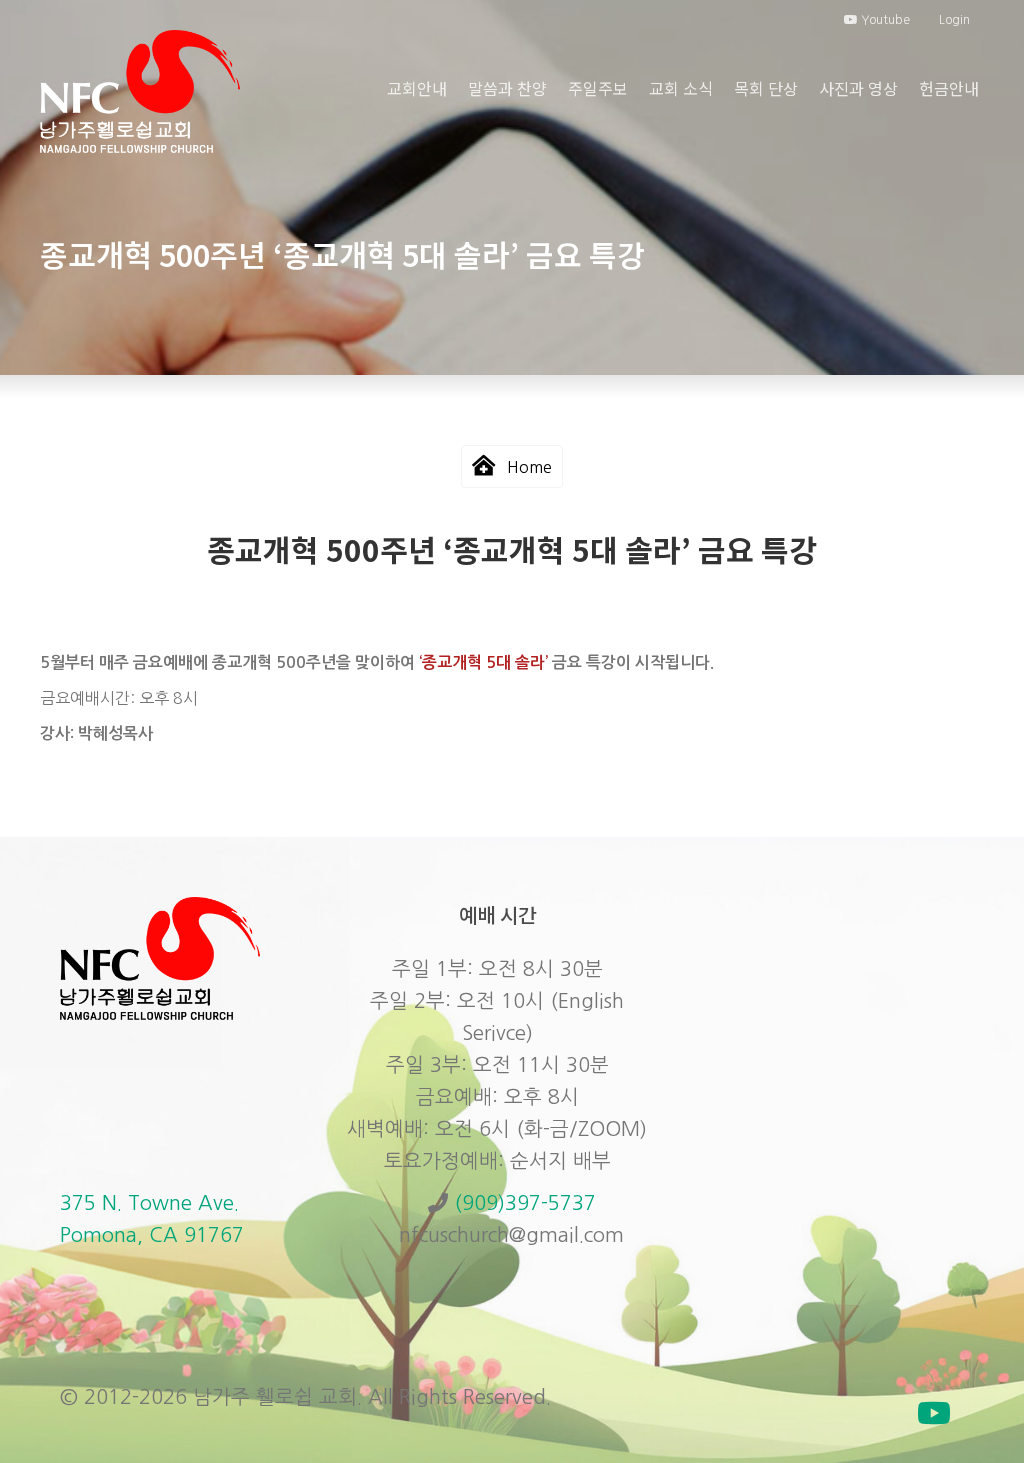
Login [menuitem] (954, 20)
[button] (934, 1413)
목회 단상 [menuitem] (766, 88)
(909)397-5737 (525, 1203)
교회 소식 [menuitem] (681, 88)
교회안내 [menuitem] (417, 88)
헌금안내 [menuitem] (949, 88)
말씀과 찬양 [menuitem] (507, 88)
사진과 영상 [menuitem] (858, 88)
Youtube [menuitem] (884, 20)
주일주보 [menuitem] (598, 88)
